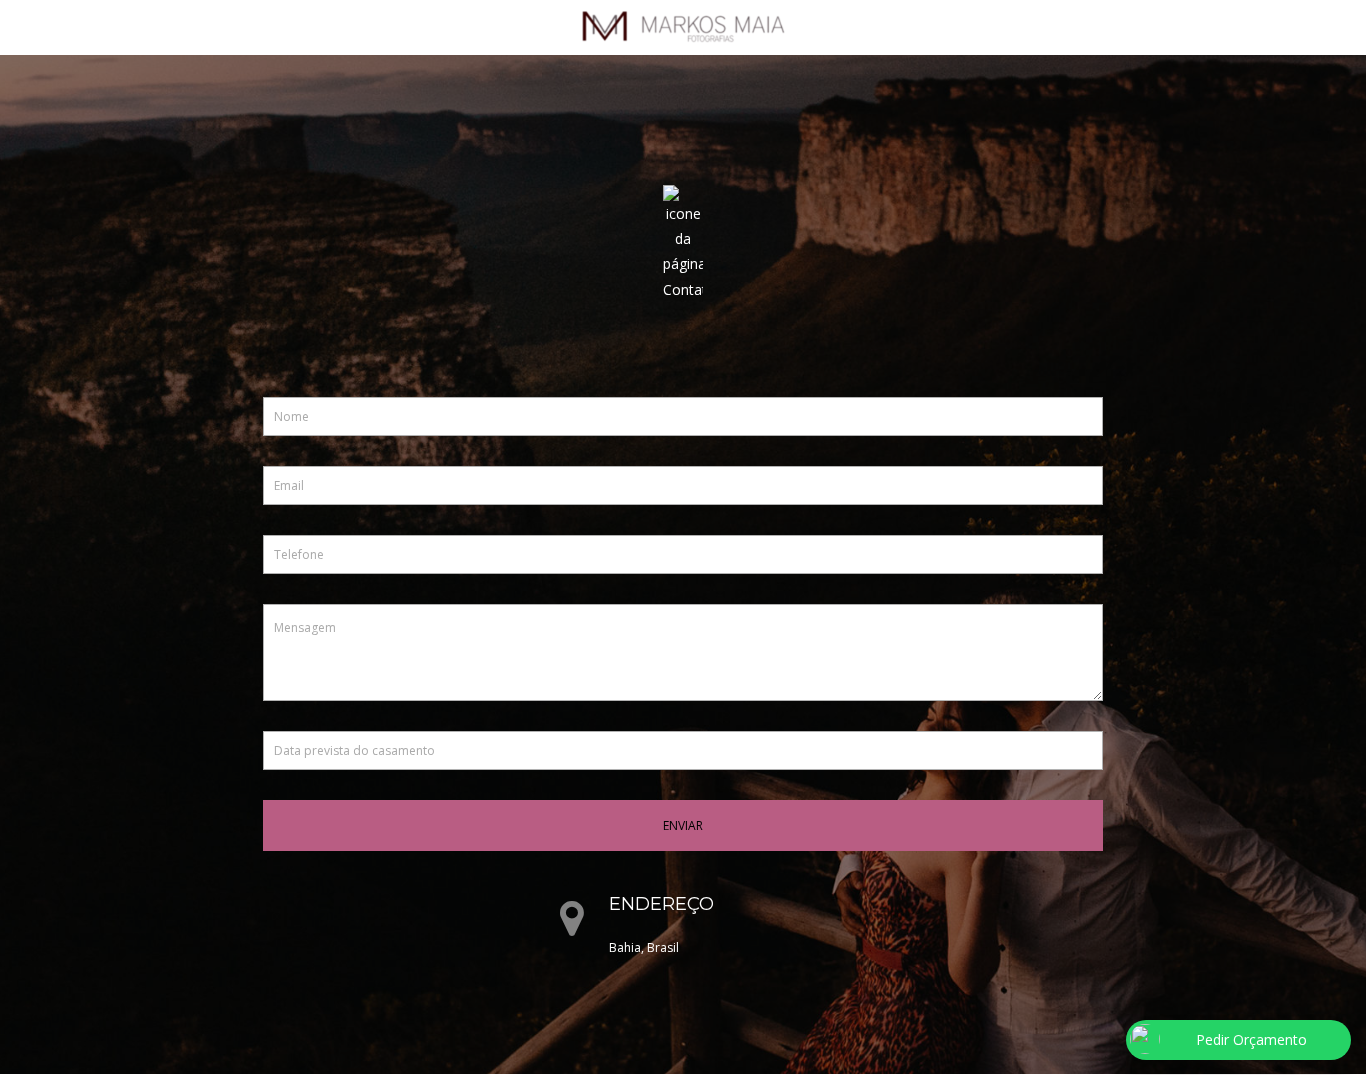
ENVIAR (683, 825)
